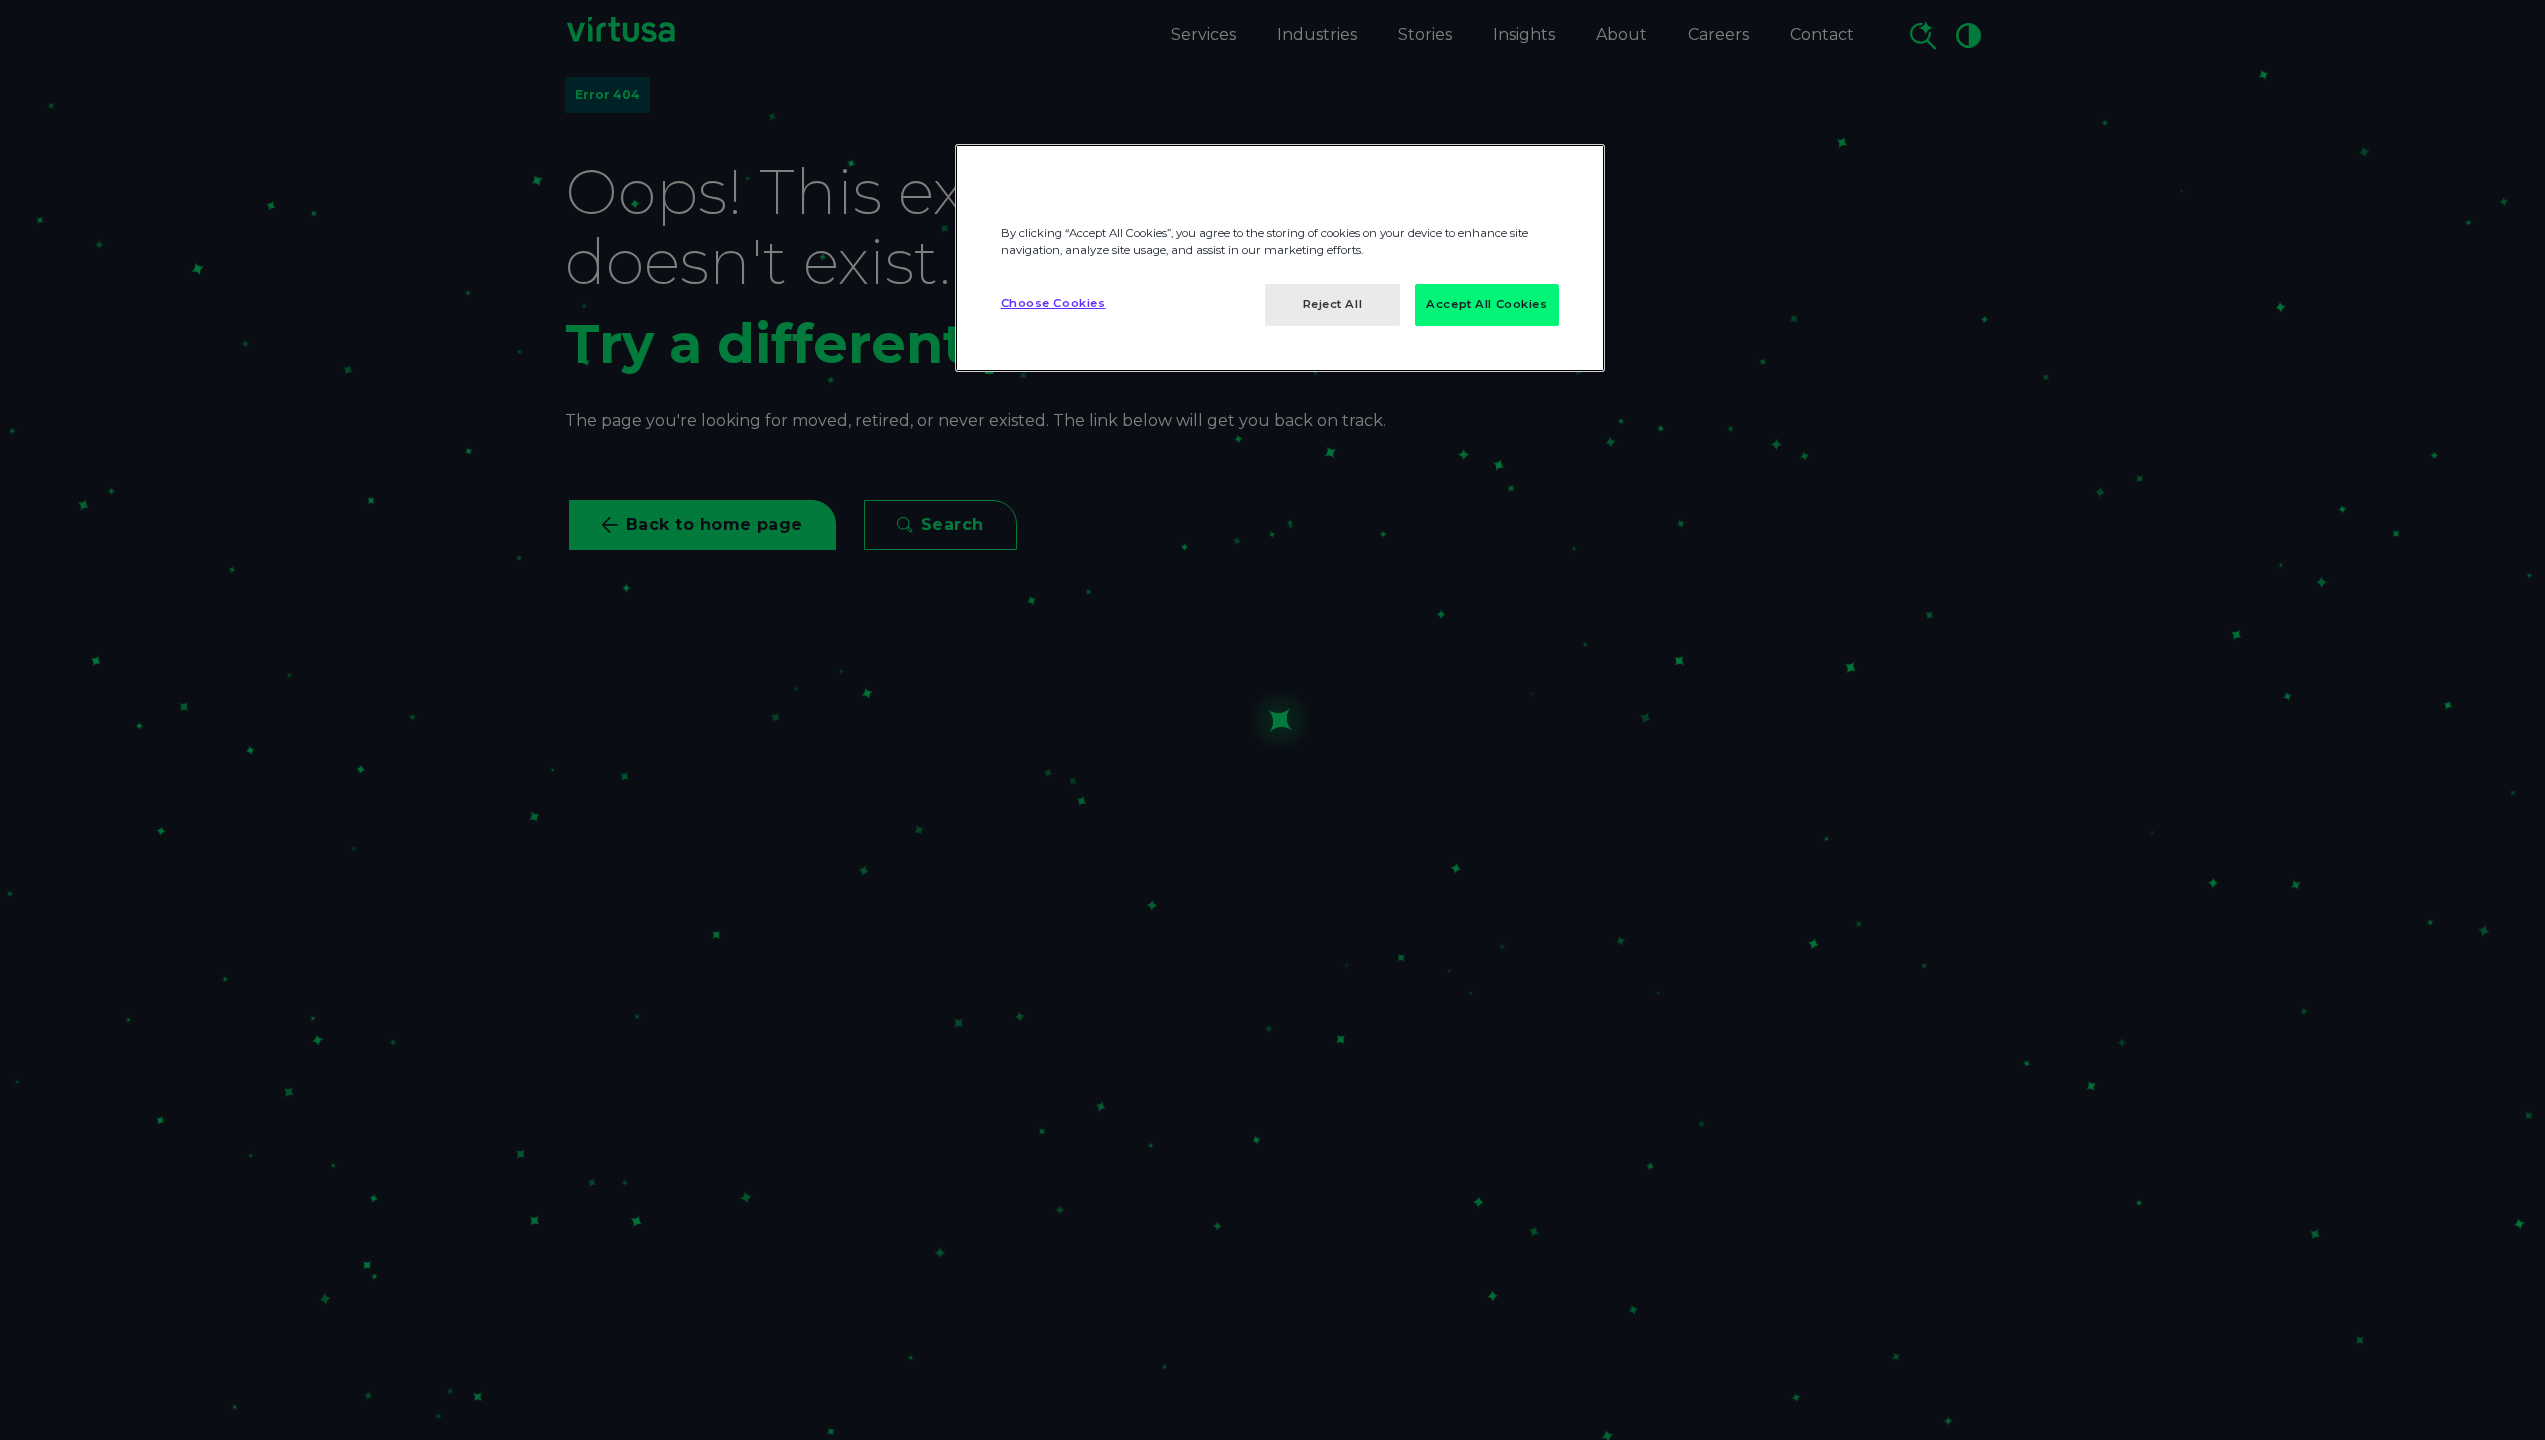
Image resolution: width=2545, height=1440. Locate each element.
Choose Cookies (1053, 303)
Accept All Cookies (1486, 304)
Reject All (1333, 304)
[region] (1280, 258)
